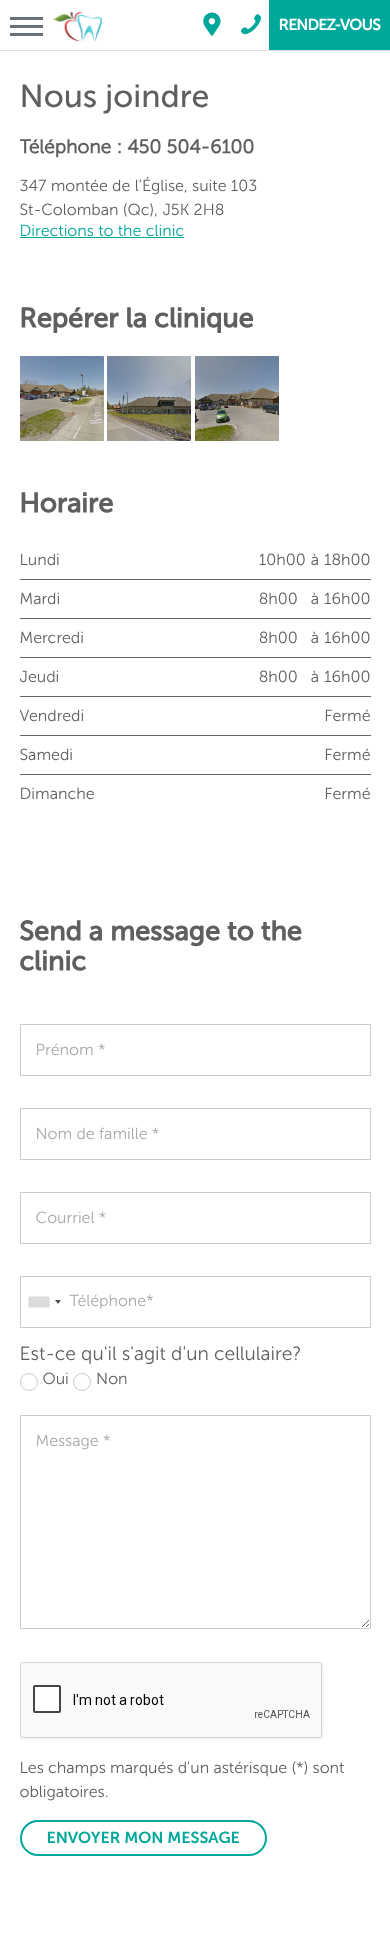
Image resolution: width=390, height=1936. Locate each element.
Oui (56, 1379)
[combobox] (44, 1302)
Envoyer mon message (143, 1838)
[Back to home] (77, 9)
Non (111, 1379)
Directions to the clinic (102, 231)
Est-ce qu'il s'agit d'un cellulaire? (161, 1354)
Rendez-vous (329, 25)
